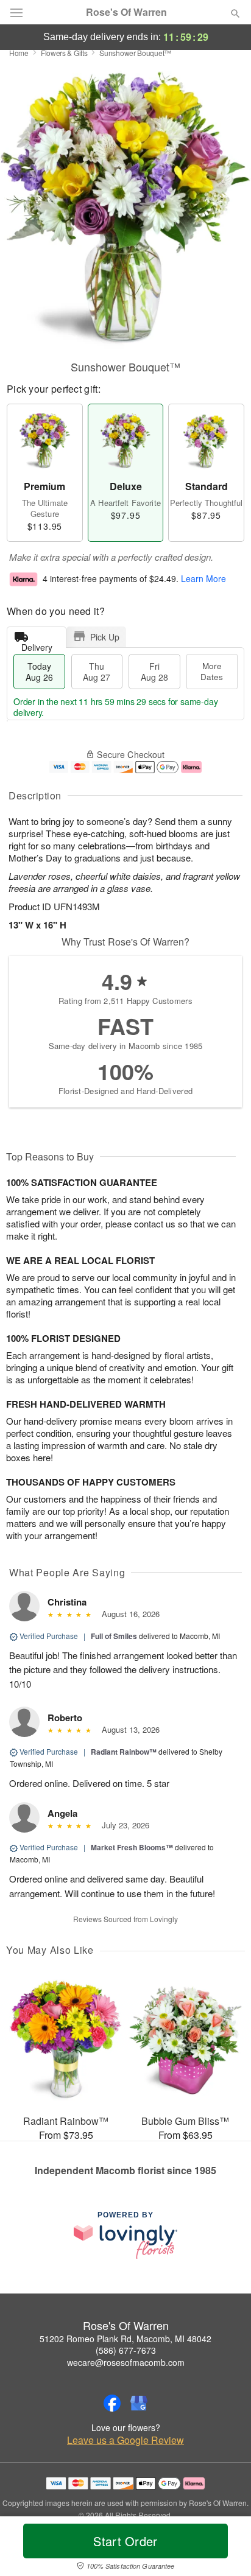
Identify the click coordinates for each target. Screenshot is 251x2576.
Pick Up (105, 637)
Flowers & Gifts (64, 53)
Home (19, 53)
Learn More (203, 578)
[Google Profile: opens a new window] (139, 2403)
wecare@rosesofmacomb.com (126, 2362)
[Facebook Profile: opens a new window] (112, 2403)
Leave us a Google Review (125, 2440)
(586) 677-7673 (126, 2350)
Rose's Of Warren (126, 12)
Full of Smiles (114, 1636)
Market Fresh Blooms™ (132, 1847)
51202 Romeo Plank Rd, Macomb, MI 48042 (125, 2339)
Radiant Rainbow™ (124, 1752)
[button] (225, 2549)
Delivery (37, 644)
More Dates (212, 671)
